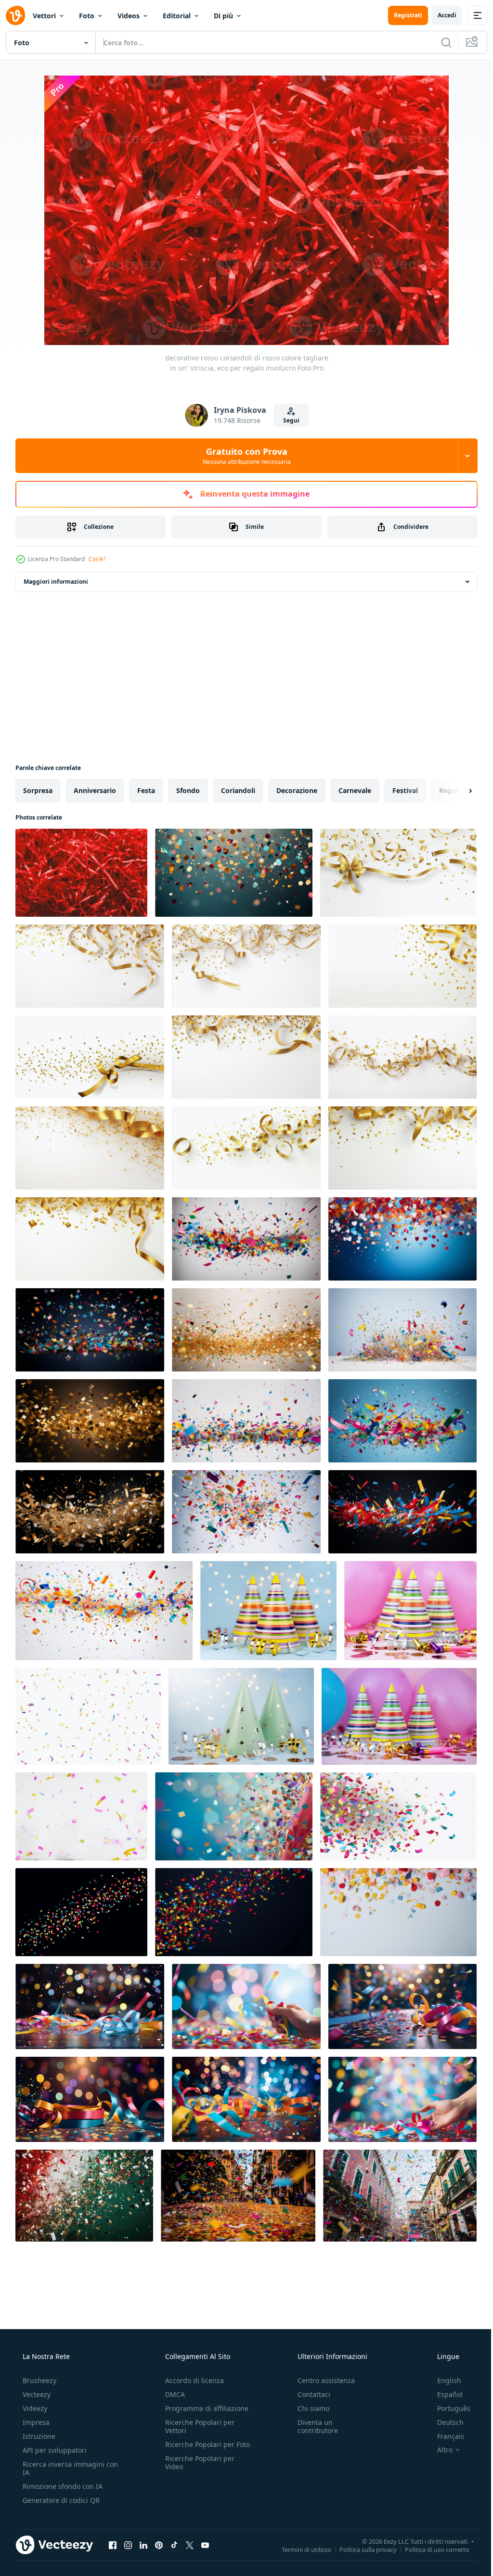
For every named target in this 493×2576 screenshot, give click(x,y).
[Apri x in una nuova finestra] (190, 2545)
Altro (439, 2450)
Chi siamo (309, 2408)
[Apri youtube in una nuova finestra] (205, 2545)
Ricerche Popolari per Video (197, 2471)
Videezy (34, 2408)
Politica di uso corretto (430, 2549)
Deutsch (444, 2422)
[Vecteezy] (15, 15)
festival (405, 790)
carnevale (355, 790)
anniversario (95, 790)
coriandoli (238, 790)
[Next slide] (455, 791)
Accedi (440, 15)
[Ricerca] (439, 42)
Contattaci (309, 2394)
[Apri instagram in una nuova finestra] (128, 2545)
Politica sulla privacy (361, 2549)
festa (146, 790)
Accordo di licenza (192, 2380)
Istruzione (38, 2436)
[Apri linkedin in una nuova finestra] (143, 2545)
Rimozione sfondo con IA (62, 2486)
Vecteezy (36, 2394)
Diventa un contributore (313, 2426)
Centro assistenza (321, 2380)
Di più (223, 16)
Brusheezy (39, 2380)
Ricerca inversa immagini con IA (63, 2468)
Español (444, 2394)
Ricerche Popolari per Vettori (197, 2426)
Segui (287, 420)
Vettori (44, 16)
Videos (129, 16)
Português (448, 2408)
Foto (87, 16)
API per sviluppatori (54, 2450)
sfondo (188, 790)
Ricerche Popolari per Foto (197, 2448)
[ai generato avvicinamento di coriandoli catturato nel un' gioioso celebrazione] (234, 1816)
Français (444, 2436)
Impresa (35, 2422)
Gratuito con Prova (243, 456)
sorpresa (38, 790)
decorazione (297, 790)
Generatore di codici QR (60, 2500)
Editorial (177, 16)
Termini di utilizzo (299, 2549)
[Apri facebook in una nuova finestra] (113, 2545)
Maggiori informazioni (56, 582)
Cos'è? (97, 559)
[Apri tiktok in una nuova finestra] (174, 2545)
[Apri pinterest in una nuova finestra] (159, 2545)
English (443, 2380)
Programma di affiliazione (204, 2408)
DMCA (172, 2394)
